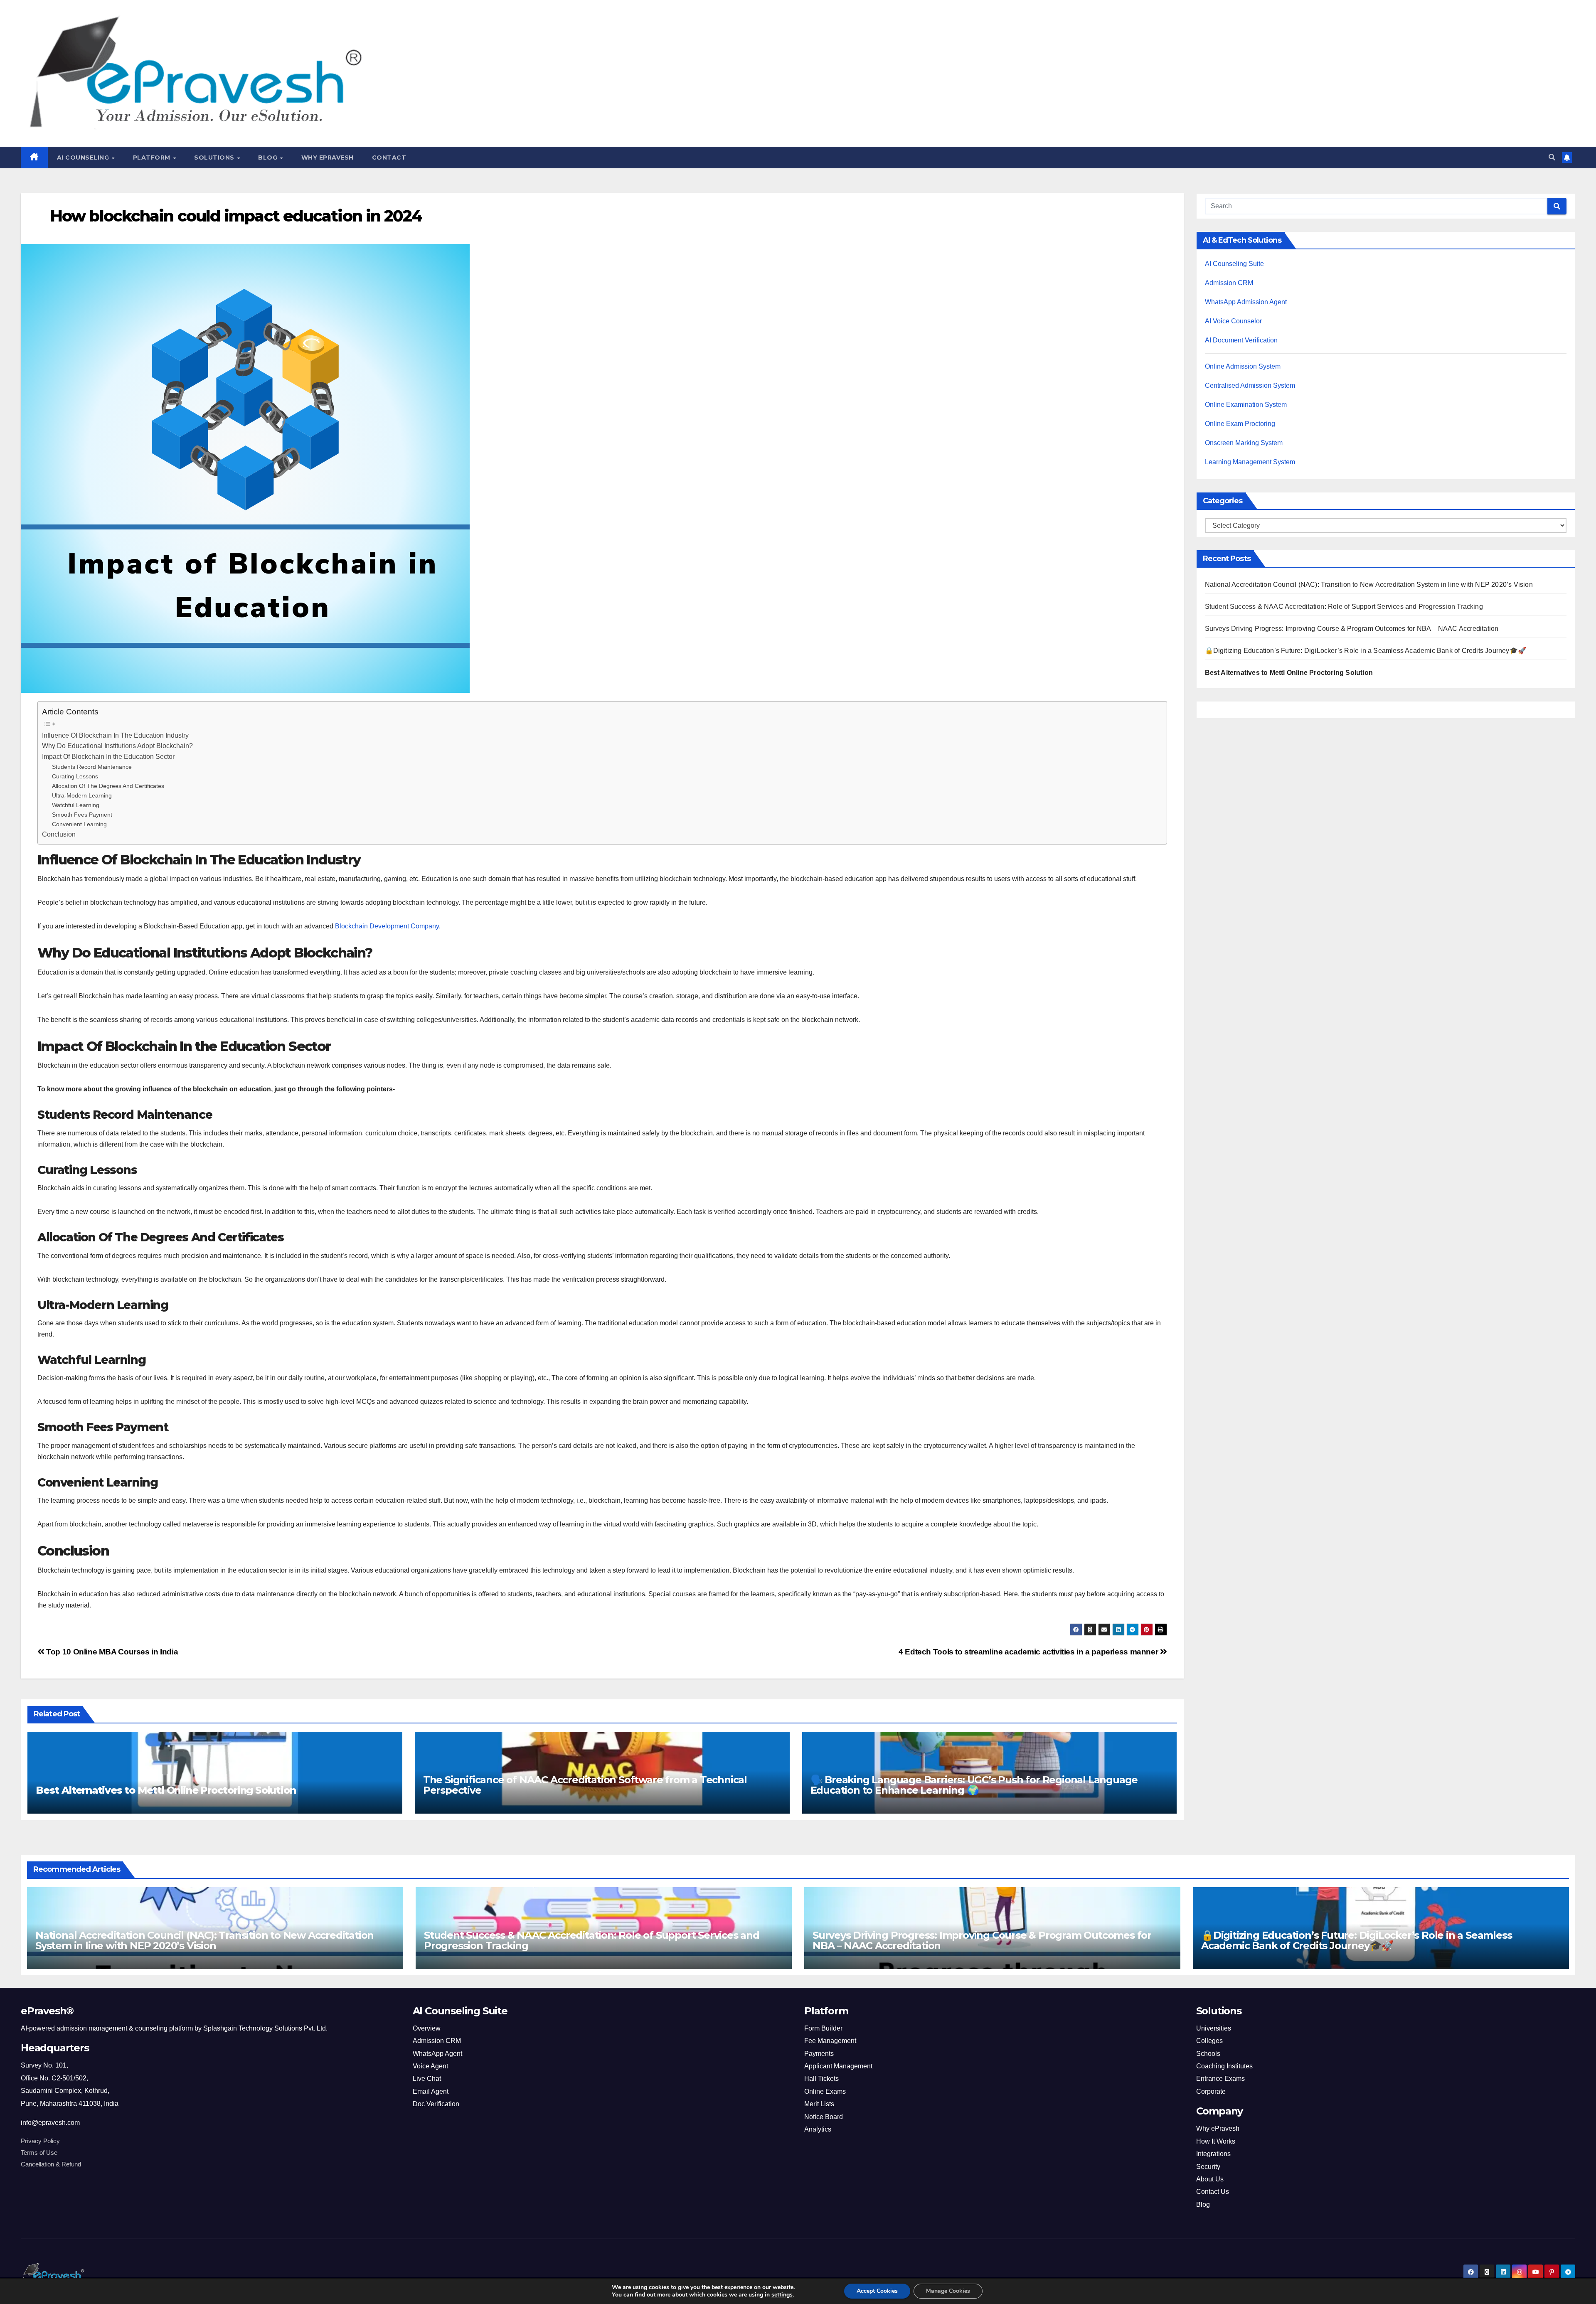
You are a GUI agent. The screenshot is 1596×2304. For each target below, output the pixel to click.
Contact (389, 158)
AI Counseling (84, 158)
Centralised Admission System (1250, 385)
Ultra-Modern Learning (82, 795)
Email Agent (431, 2091)
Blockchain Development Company (387, 926)
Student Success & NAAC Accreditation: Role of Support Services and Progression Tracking (1344, 607)
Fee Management (830, 2041)
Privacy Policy (40, 2141)
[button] (1552, 157)
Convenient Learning (79, 824)
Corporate (1211, 2091)
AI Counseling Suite (1234, 264)
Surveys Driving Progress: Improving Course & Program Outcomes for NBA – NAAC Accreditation (1352, 629)
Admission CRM (1229, 283)
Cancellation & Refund (51, 2164)
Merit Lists (819, 2104)
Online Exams (825, 2091)
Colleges (1209, 2041)
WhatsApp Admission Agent (1246, 302)
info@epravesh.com (50, 2123)
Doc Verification (436, 2104)
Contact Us (1213, 2192)
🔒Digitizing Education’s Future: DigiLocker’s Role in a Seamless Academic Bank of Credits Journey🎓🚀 (1366, 651)
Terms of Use (39, 2153)
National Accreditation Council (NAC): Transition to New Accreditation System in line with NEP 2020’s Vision (1369, 585)
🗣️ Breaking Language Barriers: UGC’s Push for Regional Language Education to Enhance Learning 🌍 (974, 1785)
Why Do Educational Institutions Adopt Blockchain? (117, 746)
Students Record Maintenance (92, 767)
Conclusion (59, 834)
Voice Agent (430, 2066)
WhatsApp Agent (437, 2054)
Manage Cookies (948, 2291)
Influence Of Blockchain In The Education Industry (115, 735)
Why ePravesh (328, 158)
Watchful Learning (76, 805)
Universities (1214, 2028)
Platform (153, 158)
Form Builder (823, 2028)
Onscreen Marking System (1244, 443)
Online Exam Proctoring (1240, 424)
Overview (427, 2028)
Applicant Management (838, 2066)
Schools (1208, 2054)
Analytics (818, 2129)
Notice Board (824, 2117)
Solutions (215, 158)
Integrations (1213, 2154)
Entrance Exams (1220, 2079)
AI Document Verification (1241, 340)
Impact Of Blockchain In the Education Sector (108, 757)
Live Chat (427, 2079)
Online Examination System (1246, 405)
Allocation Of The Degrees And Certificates (108, 786)
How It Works (1216, 2141)
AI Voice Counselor (1233, 321)
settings (782, 2295)
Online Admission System (1243, 366)
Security (1208, 2167)
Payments (819, 2054)
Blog (269, 158)
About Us (1210, 2179)
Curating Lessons (75, 776)
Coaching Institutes (1224, 2066)
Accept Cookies (877, 2291)
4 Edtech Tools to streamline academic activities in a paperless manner (1029, 1652)
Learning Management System (1250, 462)
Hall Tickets (821, 2079)
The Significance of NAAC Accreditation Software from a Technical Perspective (585, 1785)
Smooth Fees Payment (82, 815)
